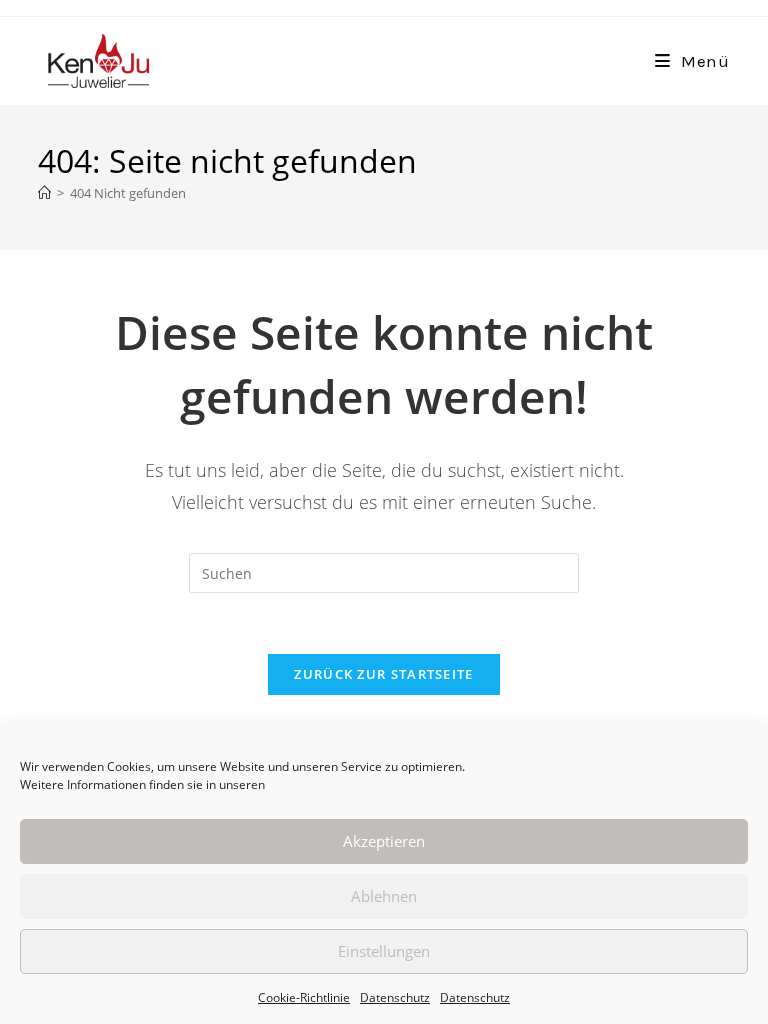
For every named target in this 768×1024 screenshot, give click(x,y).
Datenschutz (395, 997)
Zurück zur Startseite (383, 674)
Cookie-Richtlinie (304, 997)
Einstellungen (384, 951)
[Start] (44, 193)
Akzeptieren (384, 841)
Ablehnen (384, 896)
